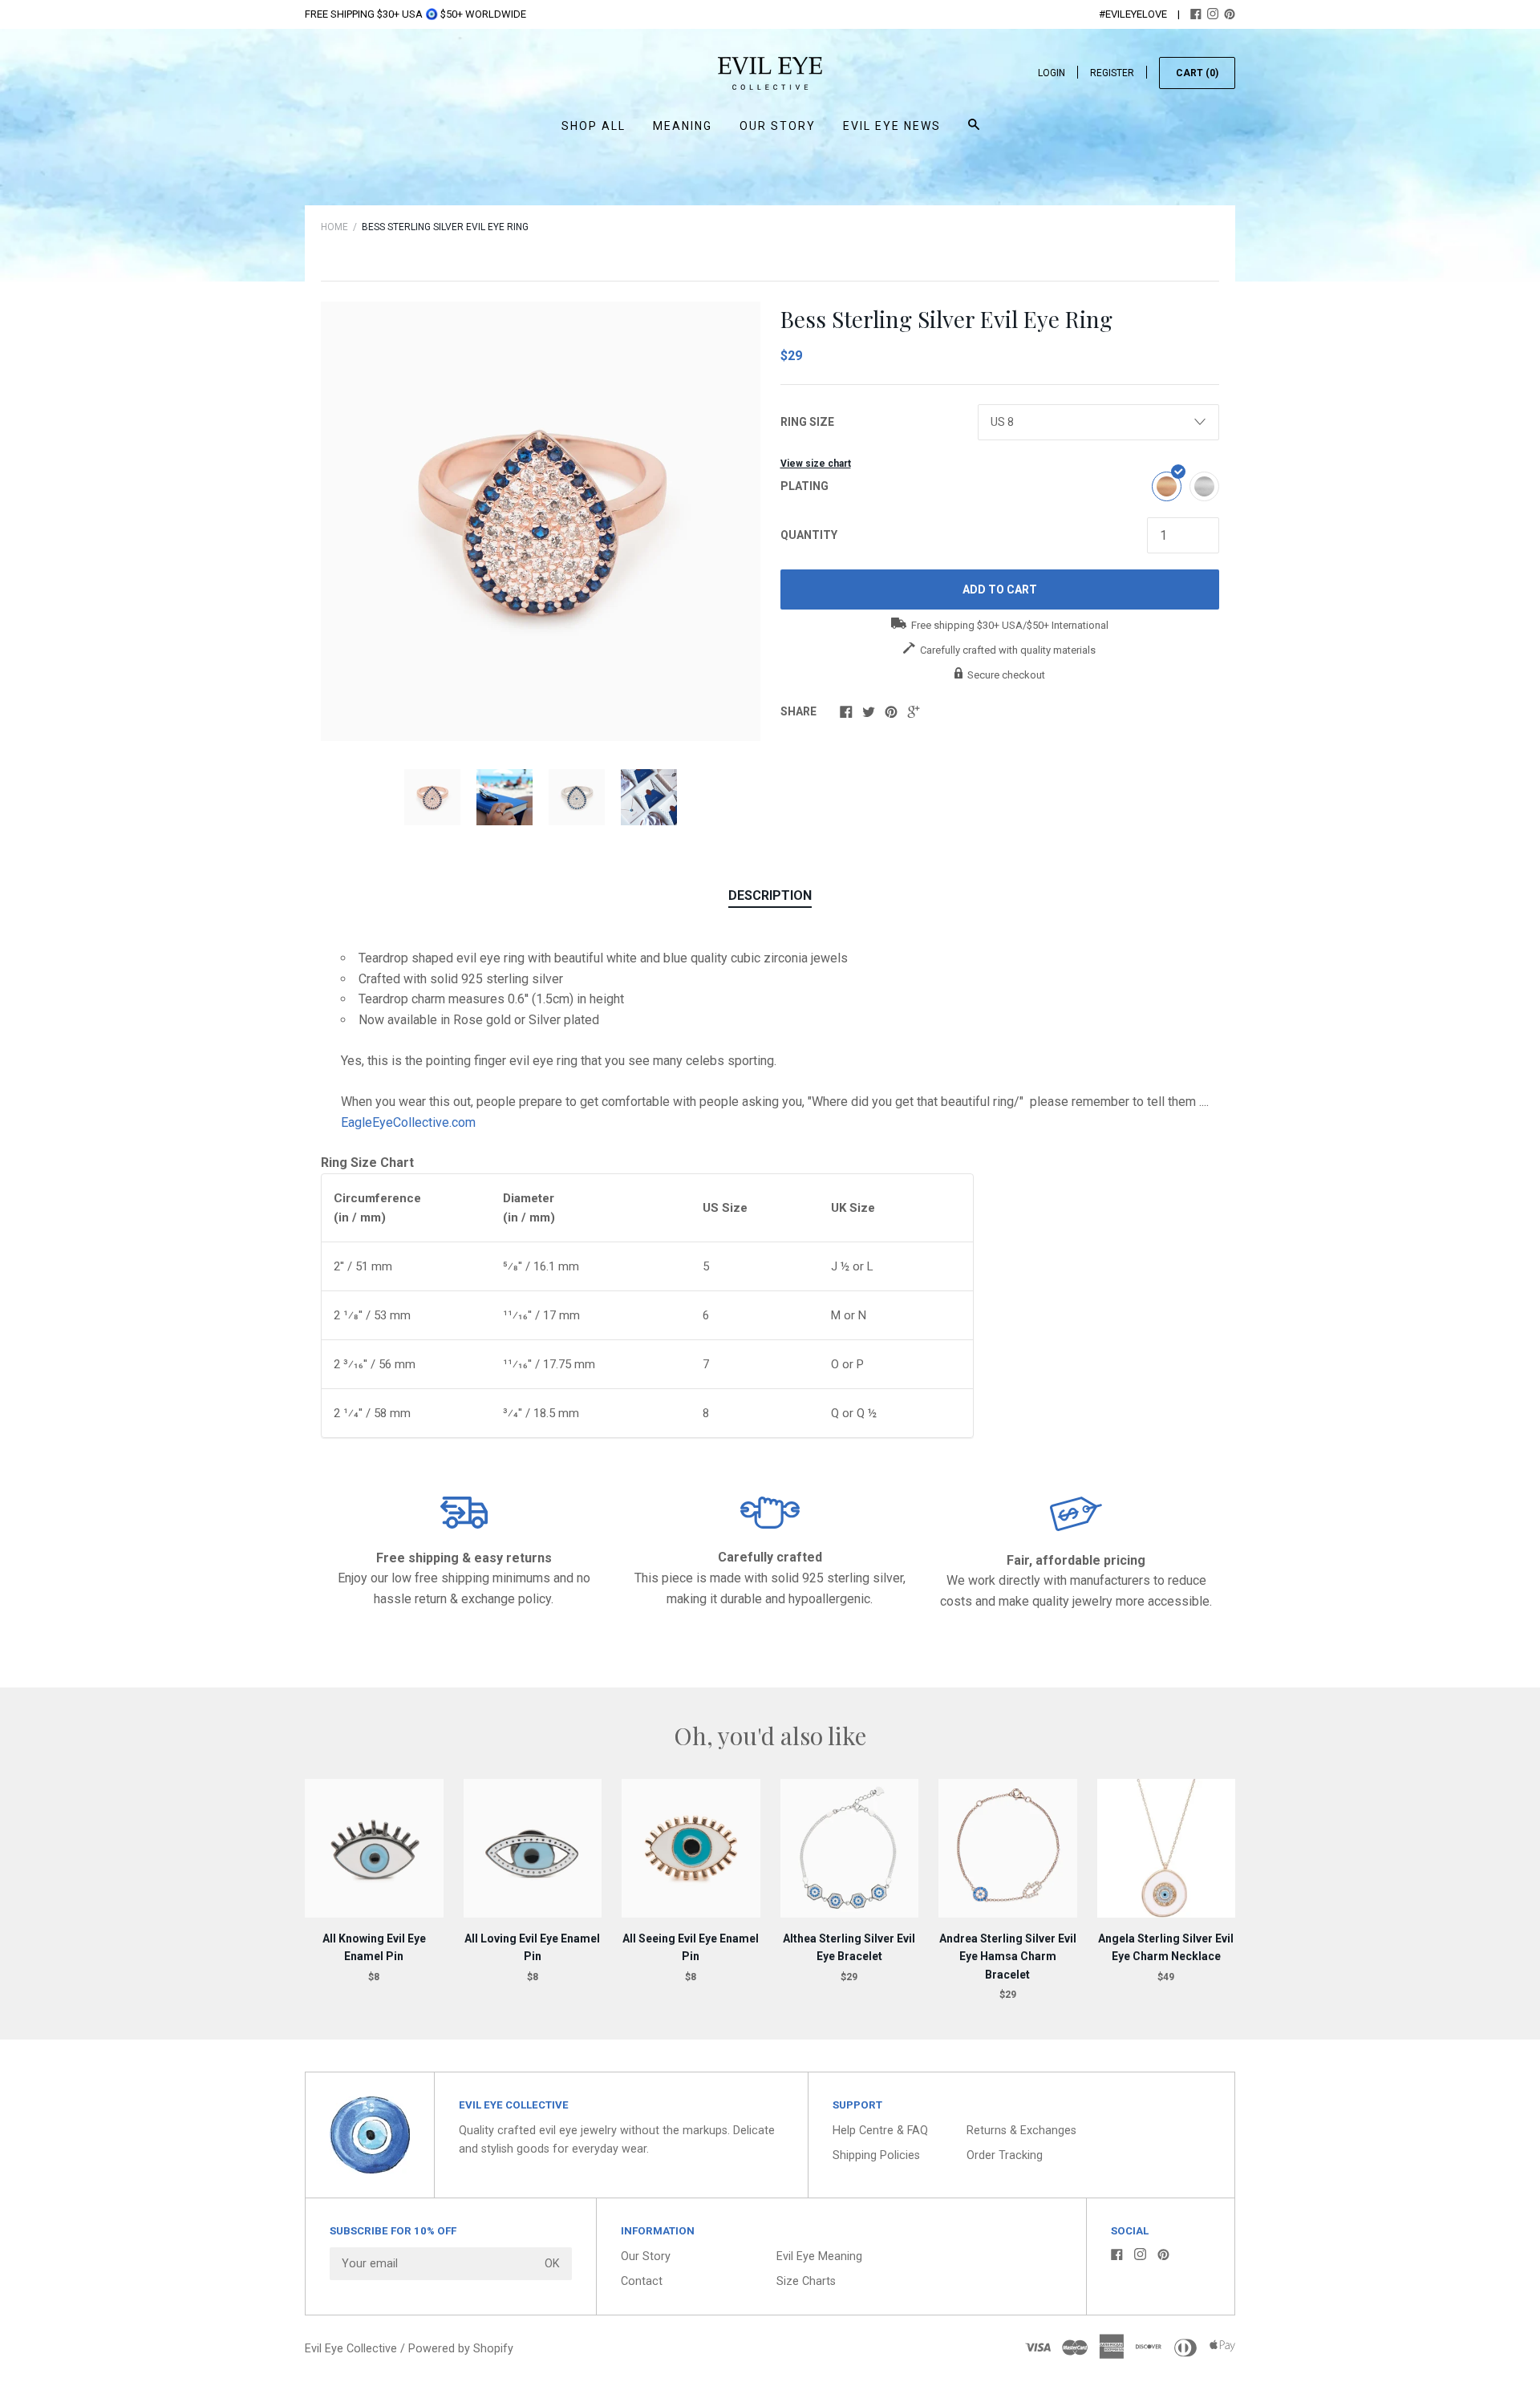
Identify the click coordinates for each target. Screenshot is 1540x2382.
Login (1052, 73)
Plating (804, 486)
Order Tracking (1005, 2155)
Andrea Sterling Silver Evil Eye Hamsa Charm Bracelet (1008, 1957)
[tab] (770, 897)
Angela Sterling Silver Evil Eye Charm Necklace (1166, 1947)
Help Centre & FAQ (880, 2131)
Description (770, 895)
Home (334, 227)
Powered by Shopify (461, 2349)
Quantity (809, 535)
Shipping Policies (876, 2155)
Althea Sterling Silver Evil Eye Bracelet (849, 1947)
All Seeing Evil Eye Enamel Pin (691, 1947)
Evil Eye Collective (351, 2349)
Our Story (778, 126)
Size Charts (806, 2281)
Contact (642, 2281)
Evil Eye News (892, 126)
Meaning (683, 126)
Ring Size (807, 422)
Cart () (1197, 73)
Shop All (594, 126)
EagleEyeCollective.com (410, 1122)
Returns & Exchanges (1021, 2131)
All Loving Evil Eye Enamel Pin (532, 1947)
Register (1112, 73)
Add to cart (1000, 589)
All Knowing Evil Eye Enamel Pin (374, 1947)
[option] (541, 521)
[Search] (974, 132)
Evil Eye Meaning (819, 2256)
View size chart (816, 464)
